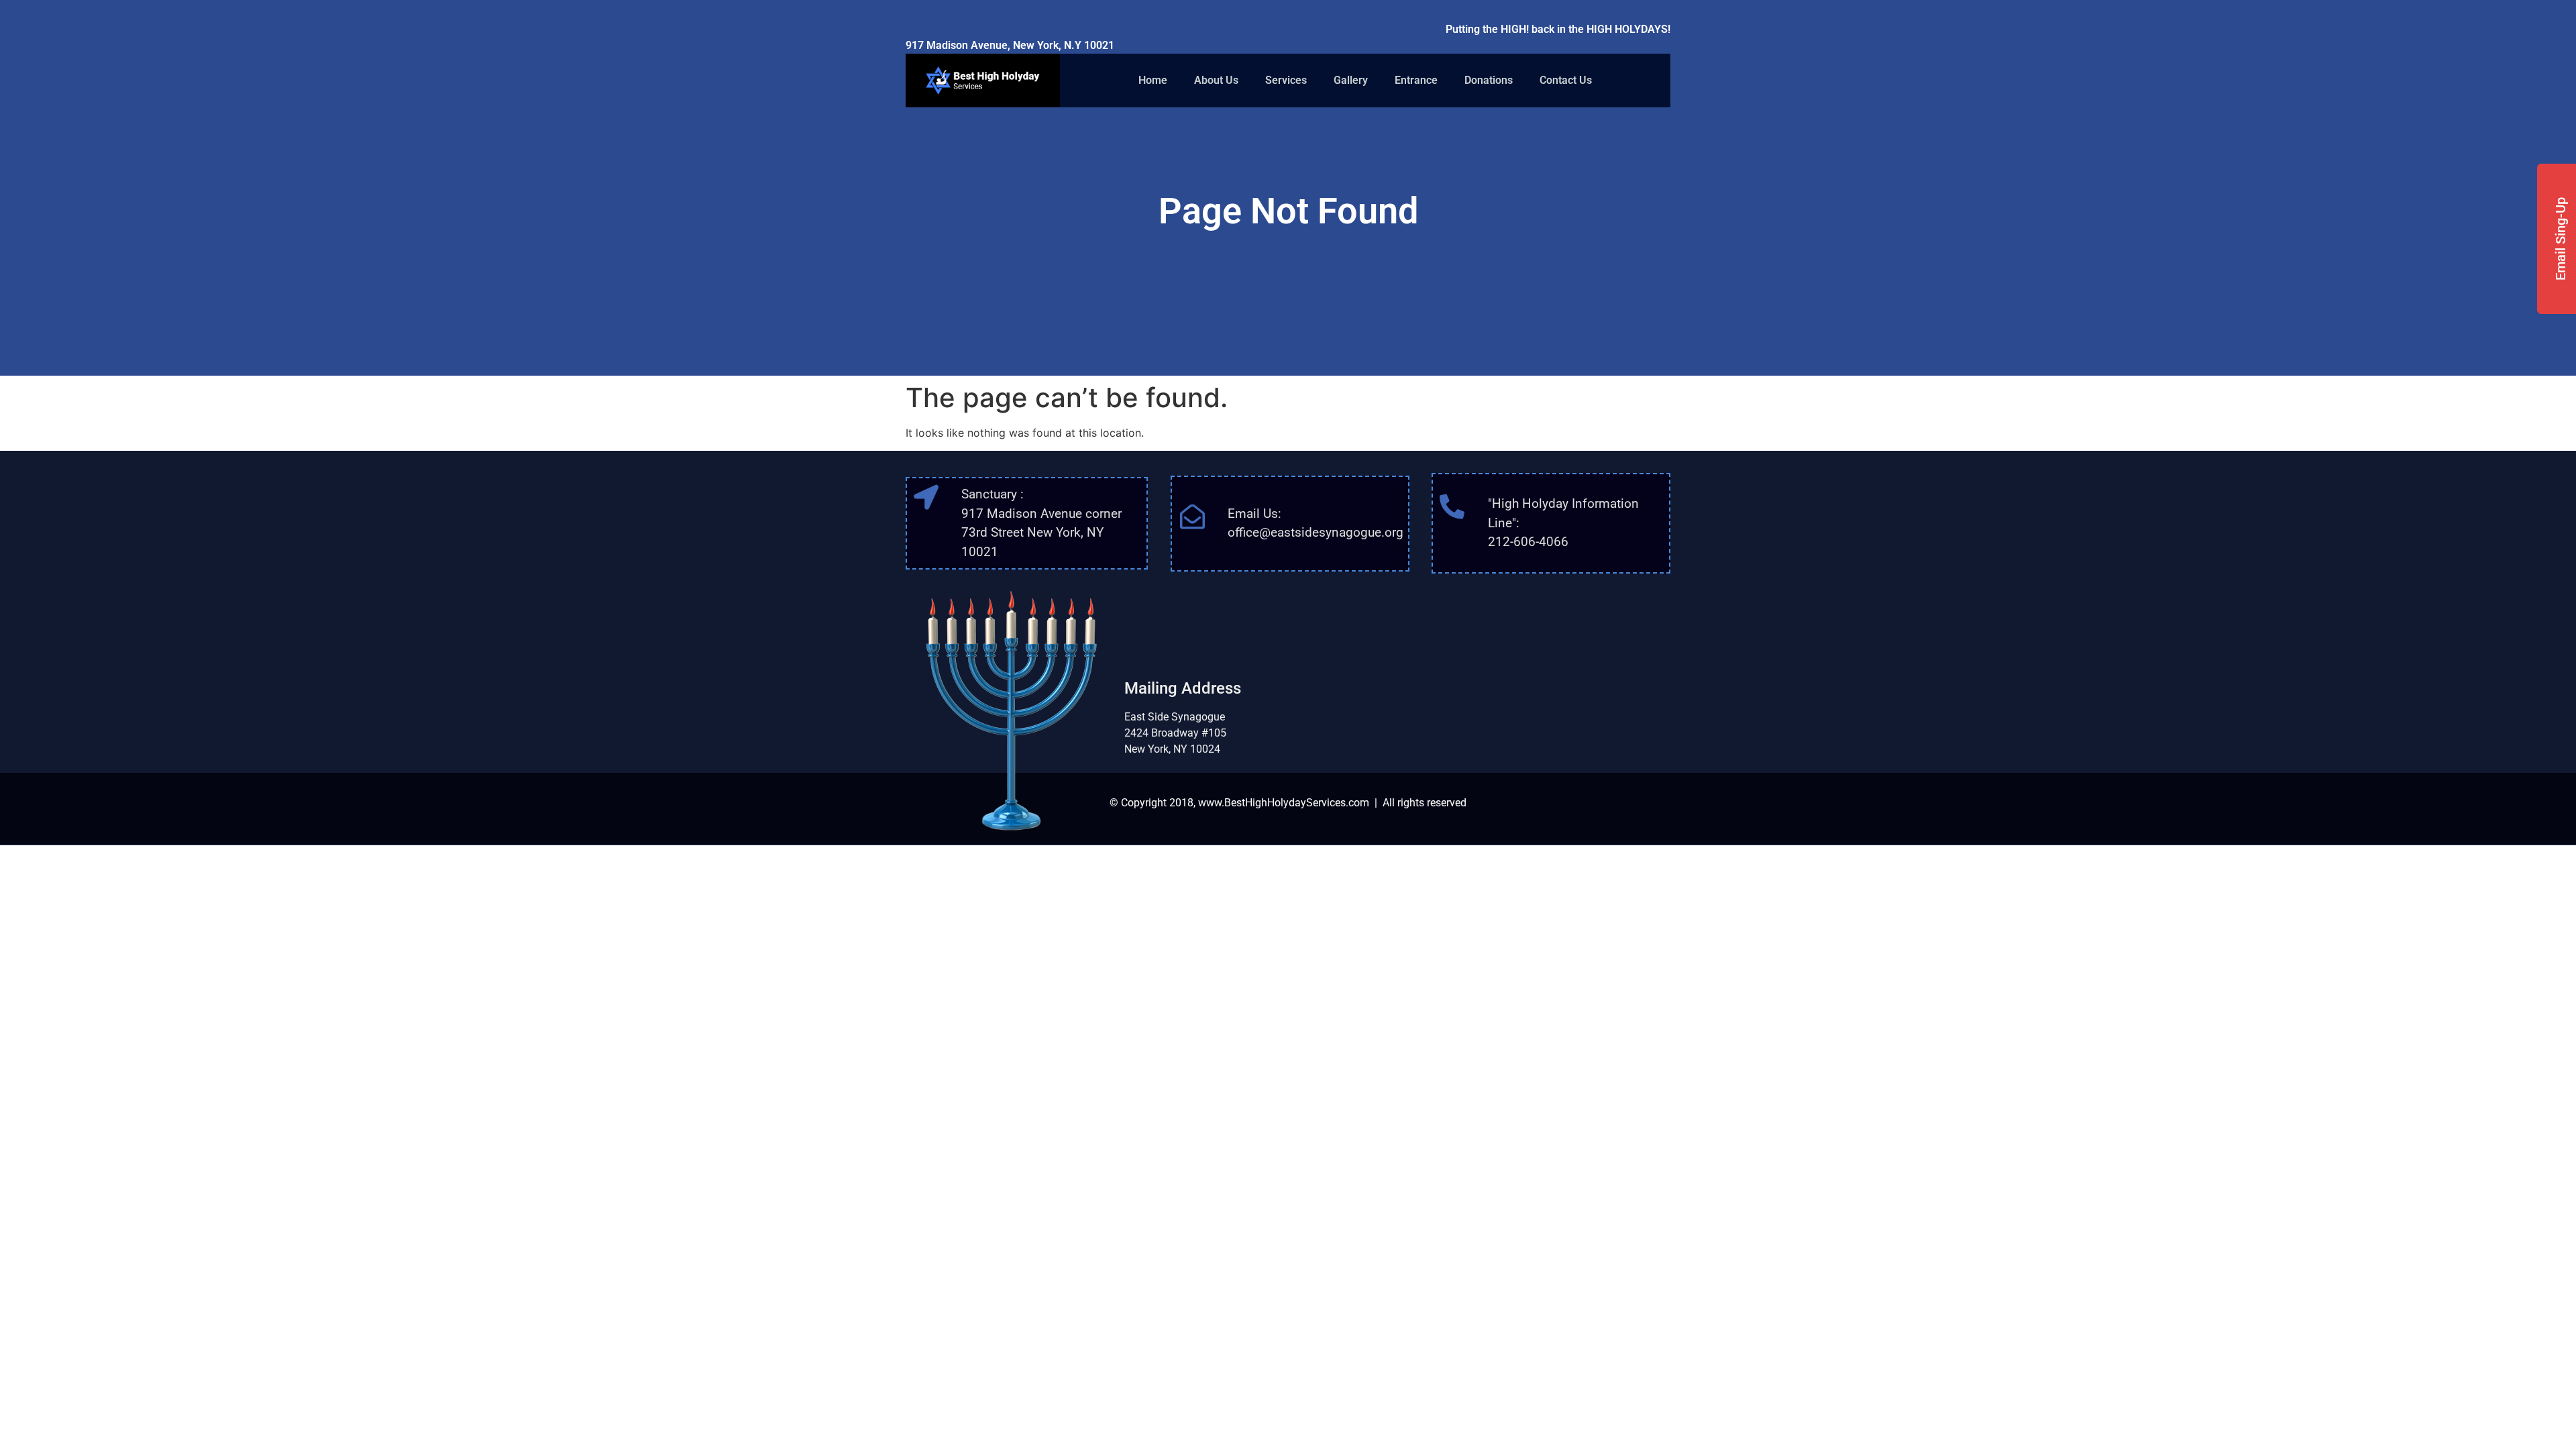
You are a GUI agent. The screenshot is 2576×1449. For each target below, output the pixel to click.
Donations (1489, 80)
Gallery (1351, 80)
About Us (1216, 80)
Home (1153, 80)
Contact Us (1566, 80)
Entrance (1416, 80)
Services (1286, 80)
